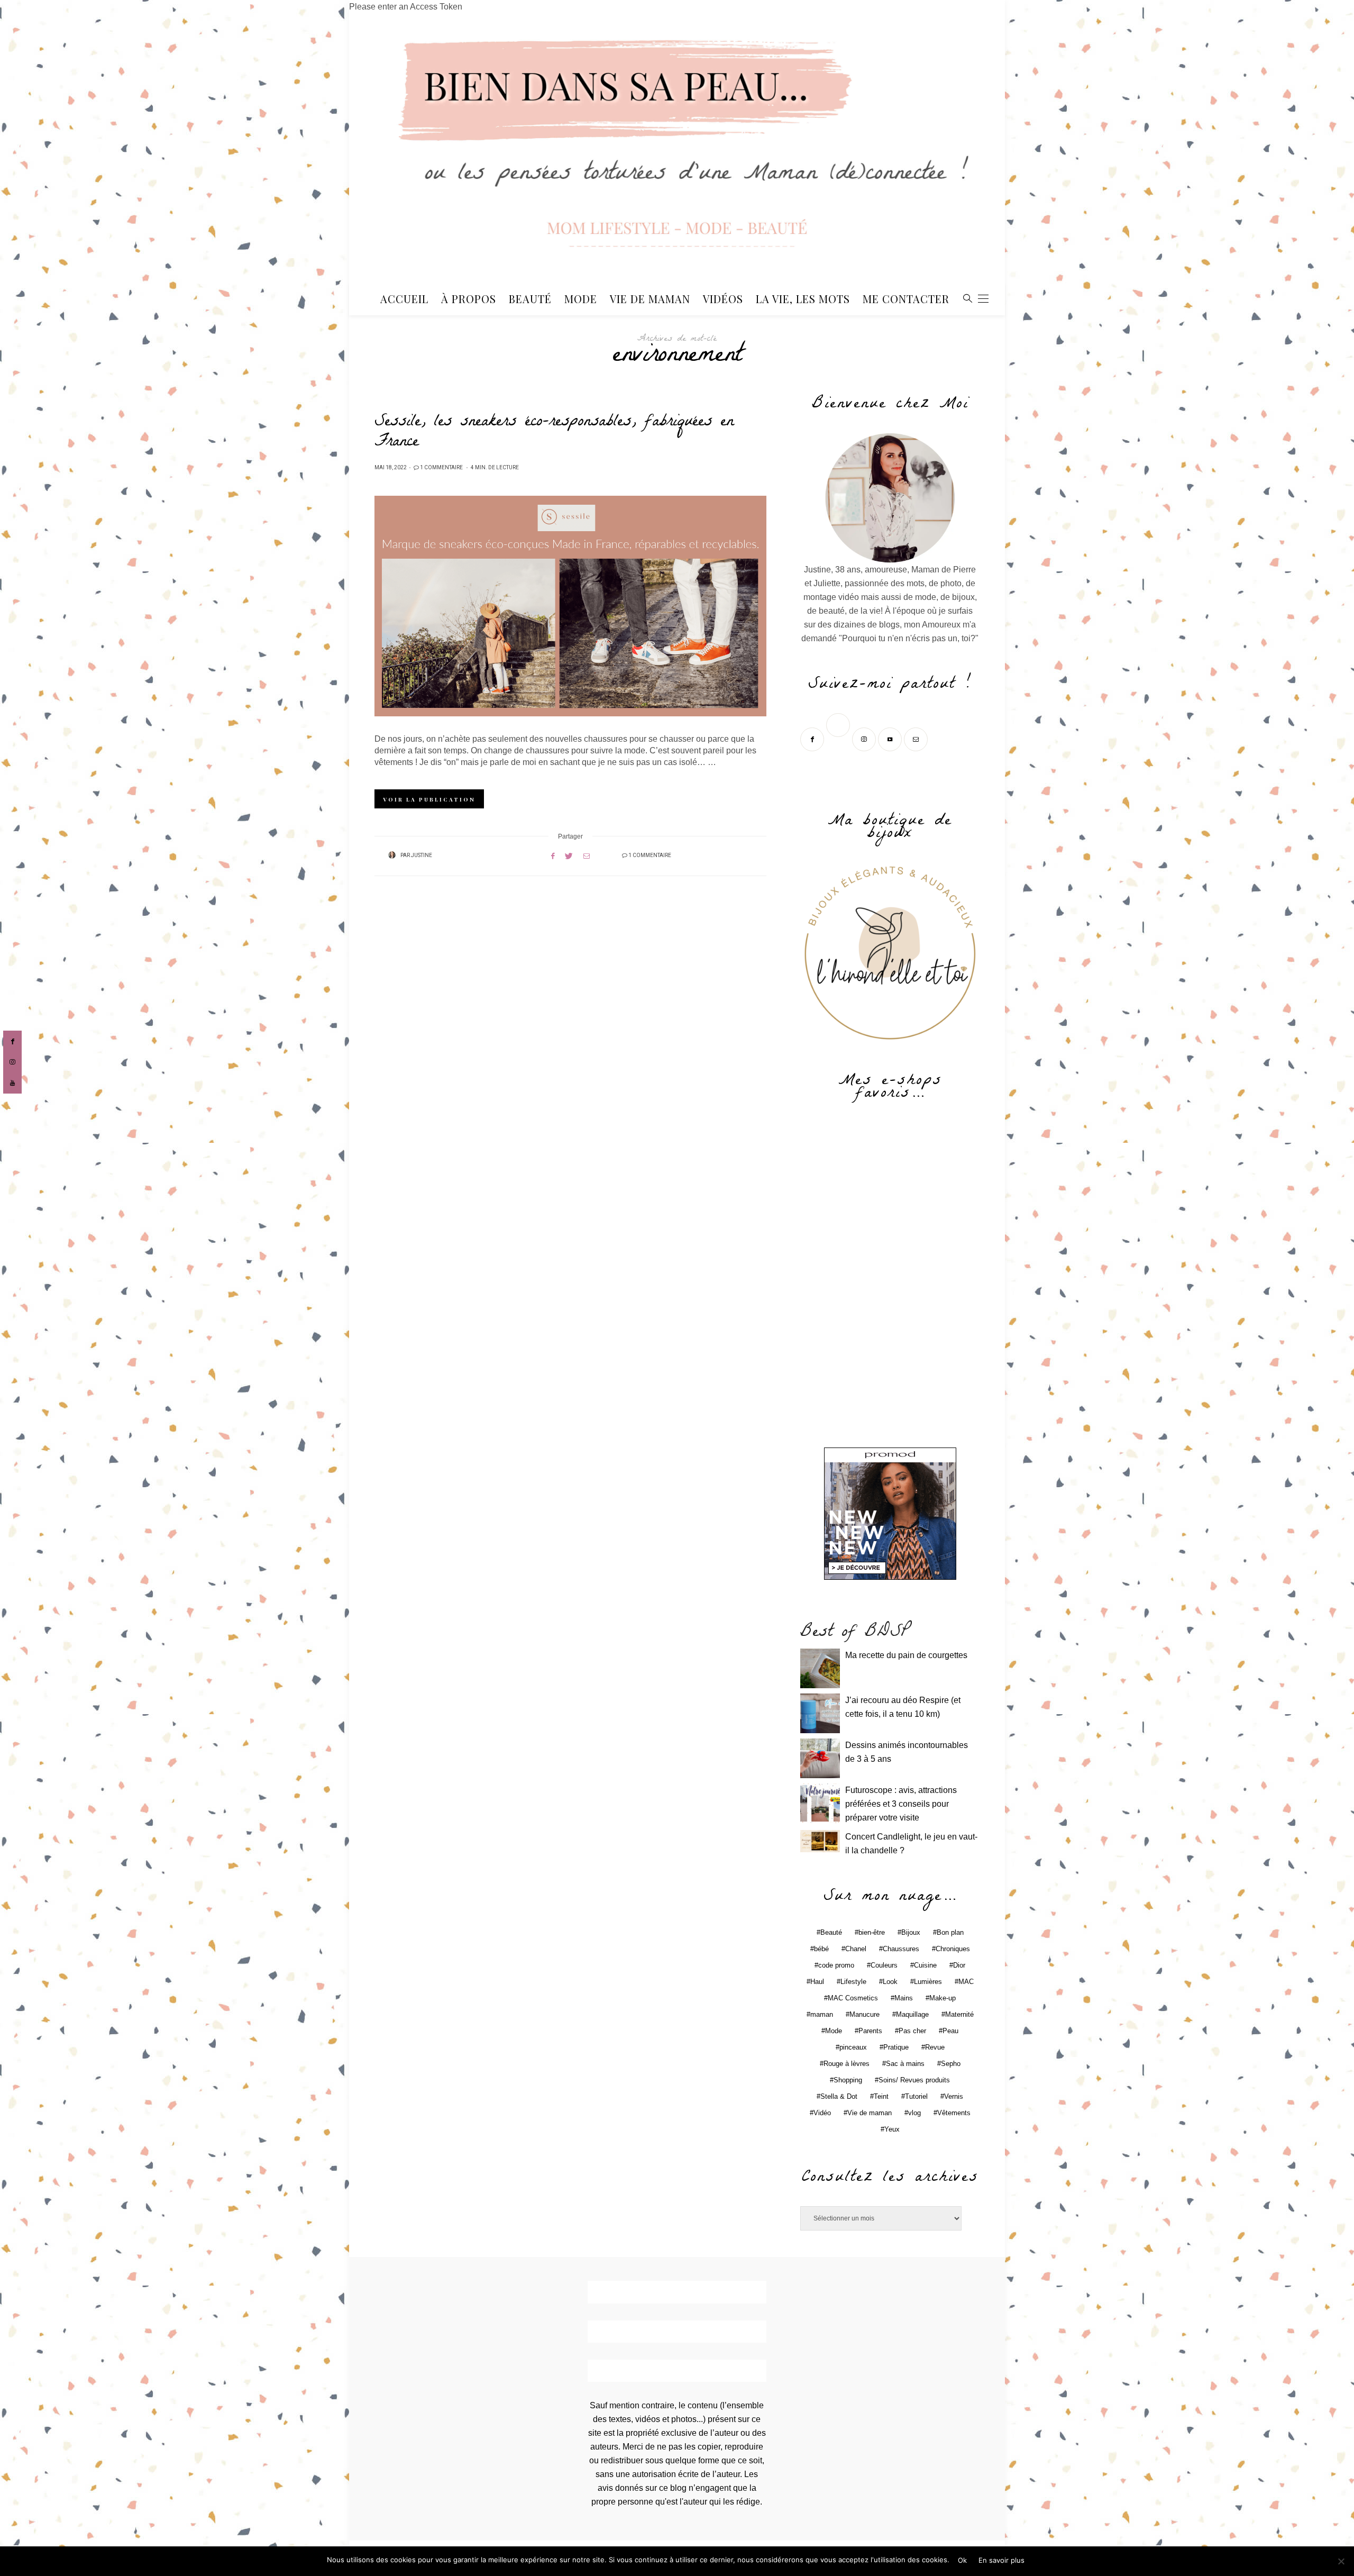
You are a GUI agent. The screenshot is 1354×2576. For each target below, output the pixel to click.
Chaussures (901, 1949)
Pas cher (912, 2031)
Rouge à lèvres (847, 2064)
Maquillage (912, 2014)
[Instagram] (865, 738)
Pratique (896, 2047)
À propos (469, 299)
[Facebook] (813, 738)
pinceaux (853, 2047)
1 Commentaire (441, 468)
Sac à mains (905, 2064)
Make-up (943, 1998)
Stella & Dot (839, 2096)
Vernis (954, 2096)
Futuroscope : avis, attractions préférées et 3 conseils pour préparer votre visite (901, 1804)
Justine (422, 855)
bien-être (872, 1932)
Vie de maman (870, 2113)
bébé (821, 1949)
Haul (817, 1982)
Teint (881, 2096)
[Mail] (917, 738)
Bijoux (911, 1932)
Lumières (928, 1982)
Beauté (530, 299)
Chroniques (953, 1949)
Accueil (404, 299)
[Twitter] (839, 738)
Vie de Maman (650, 299)
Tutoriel (916, 2096)
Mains (904, 1998)
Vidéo (822, 2113)
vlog (914, 2113)
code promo (836, 1965)
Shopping (848, 2080)
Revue (935, 2047)
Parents (870, 2031)
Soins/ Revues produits (914, 2080)
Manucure (864, 2014)
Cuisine (925, 1965)
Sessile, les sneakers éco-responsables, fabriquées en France (554, 433)
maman (822, 2014)
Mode (581, 299)
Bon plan (950, 1932)
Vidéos (723, 299)
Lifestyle (853, 1982)
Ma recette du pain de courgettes (906, 1655)
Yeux (892, 2129)
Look (890, 1982)
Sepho (951, 2064)
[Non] (1341, 2561)
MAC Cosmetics (853, 1998)
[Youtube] (891, 738)
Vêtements (954, 2113)
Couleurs (884, 1965)
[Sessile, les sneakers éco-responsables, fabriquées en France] (570, 606)
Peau (950, 2031)
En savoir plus (1001, 2560)
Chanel (856, 1949)
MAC (966, 1982)
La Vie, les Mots (803, 299)
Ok (962, 2560)
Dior (959, 1965)
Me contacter (906, 299)
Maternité (959, 2014)
